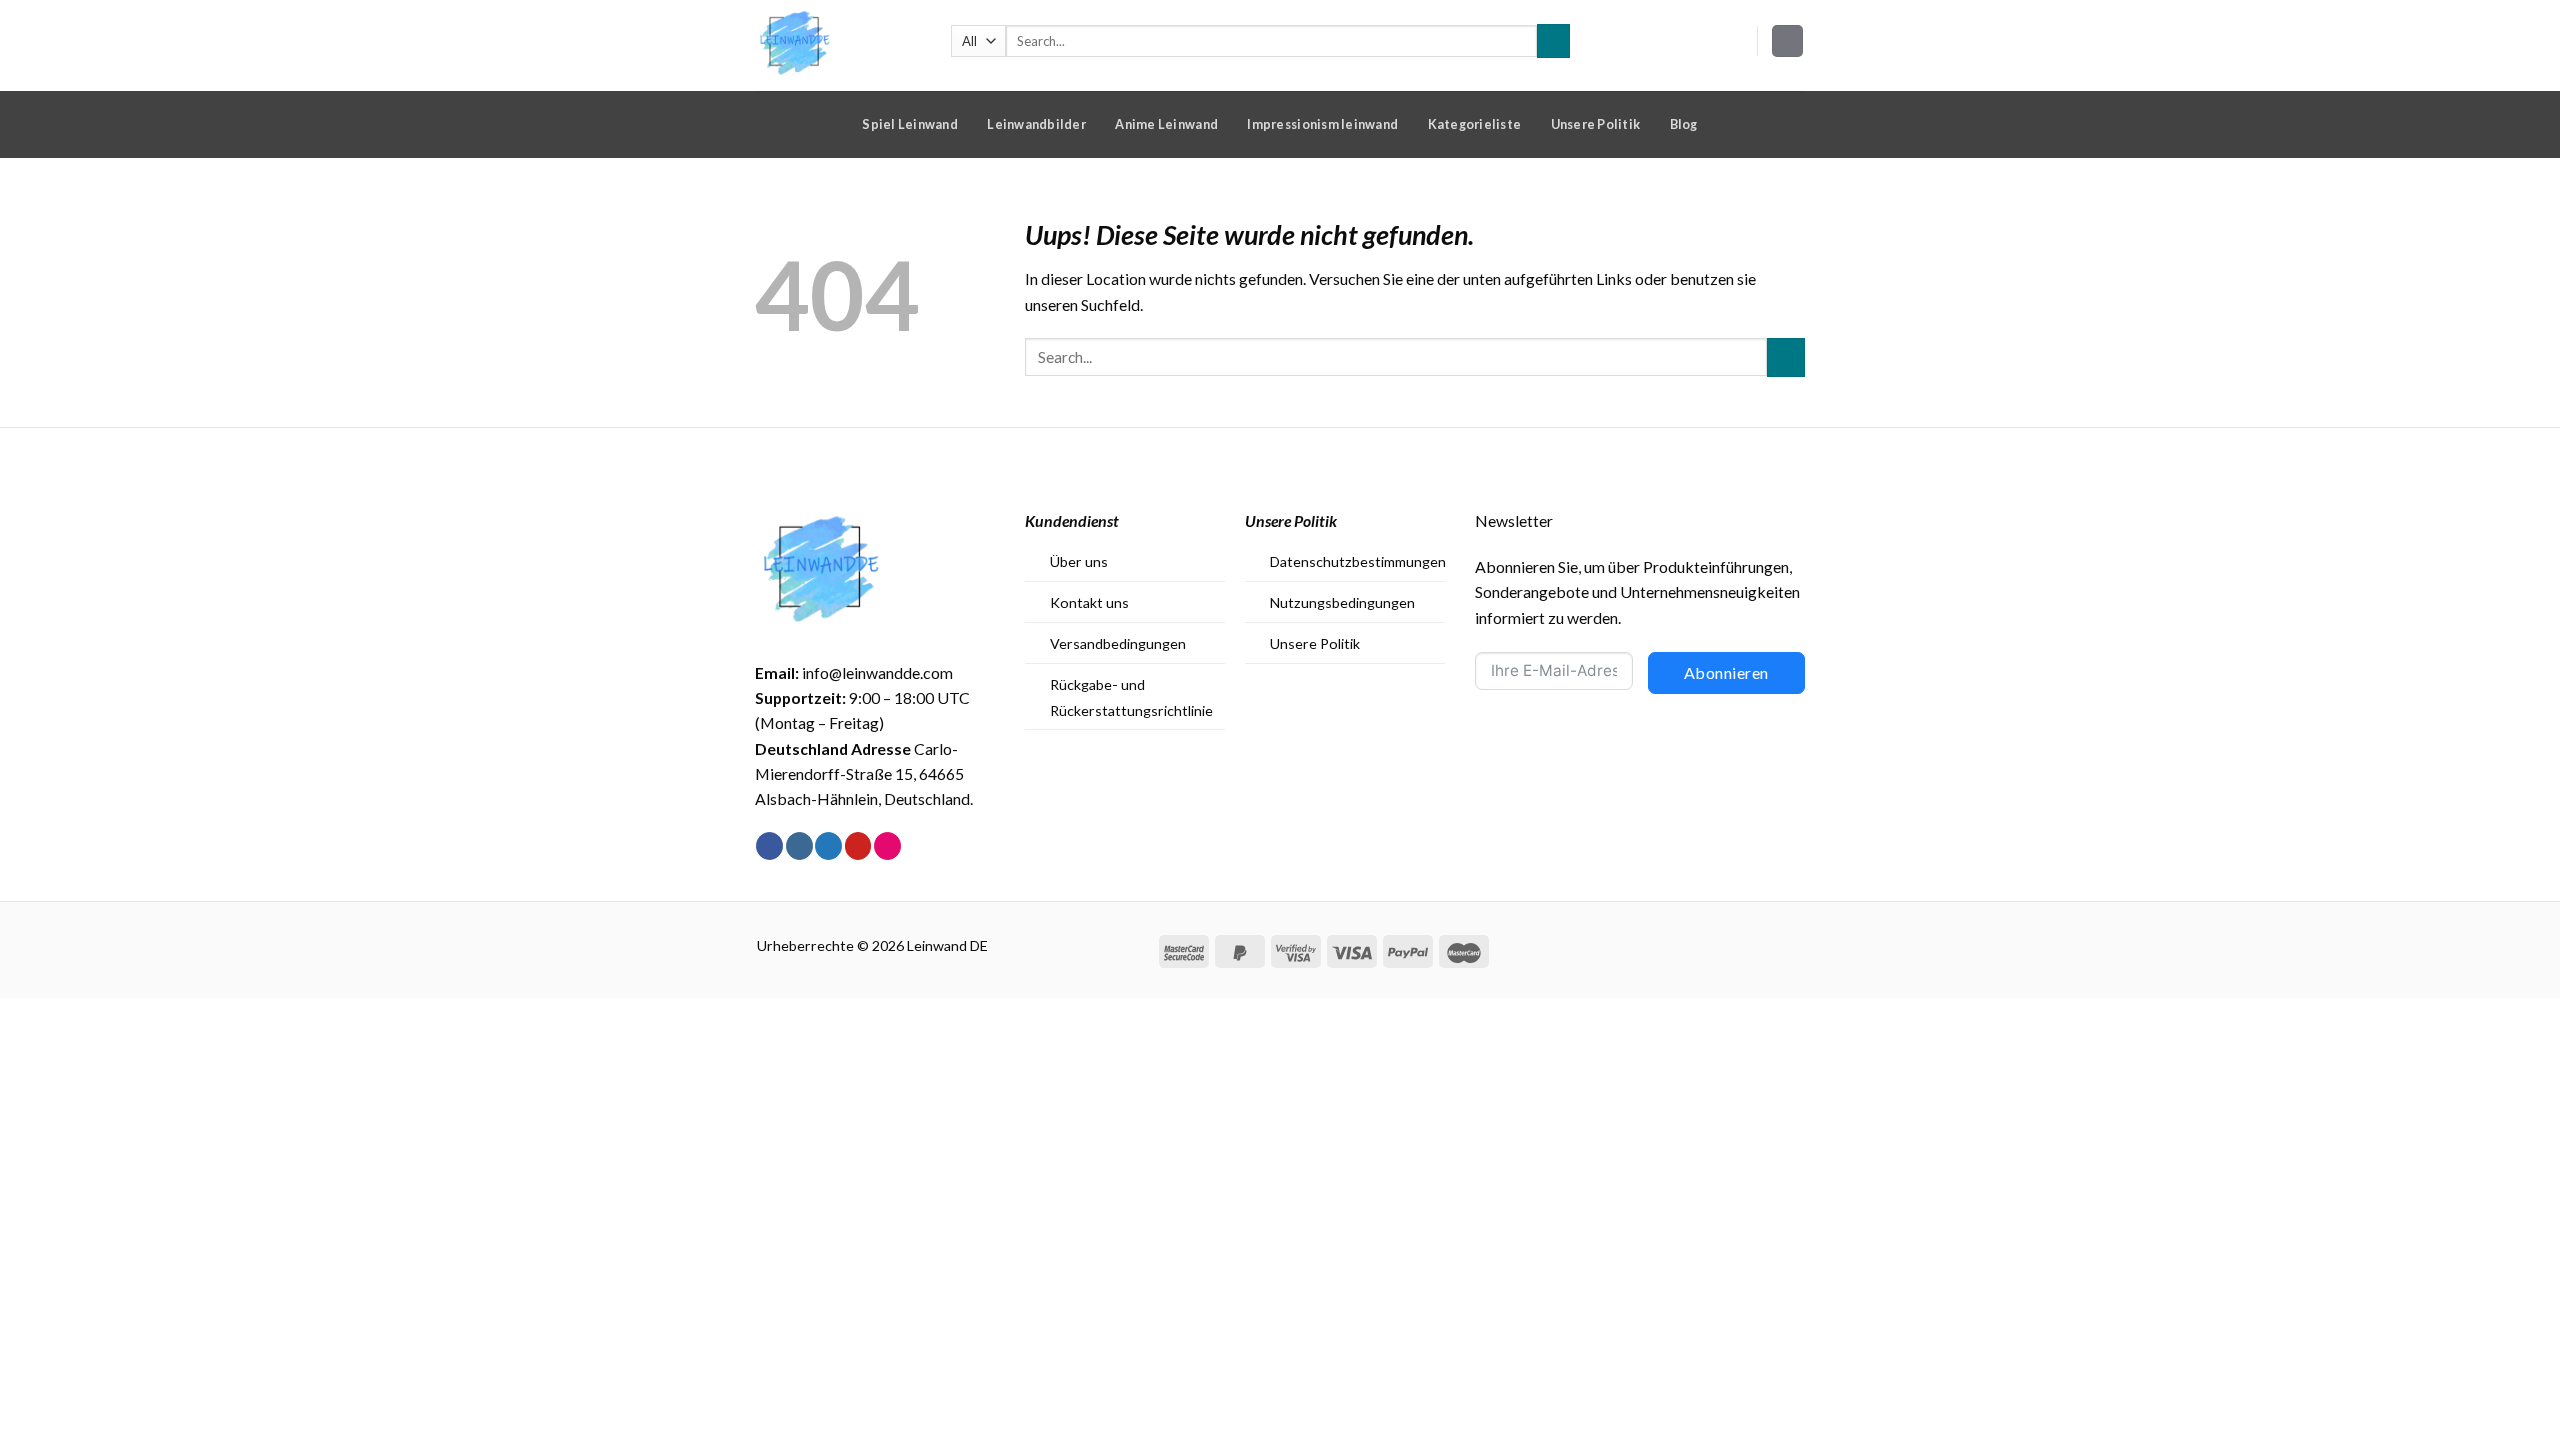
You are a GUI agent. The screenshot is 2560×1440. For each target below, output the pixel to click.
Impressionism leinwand (1322, 124)
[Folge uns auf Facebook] (769, 846)
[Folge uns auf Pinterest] (858, 846)
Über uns (1079, 561)
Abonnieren (1726, 672)
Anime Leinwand (1166, 124)
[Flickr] (887, 846)
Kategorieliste (1475, 124)
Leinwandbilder (1036, 124)
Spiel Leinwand (910, 124)
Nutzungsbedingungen (1342, 602)
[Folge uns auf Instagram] (799, 846)
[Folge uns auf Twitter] (828, 846)
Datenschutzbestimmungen (1358, 561)
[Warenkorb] (1788, 41)
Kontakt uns (1089, 602)
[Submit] (1553, 40)
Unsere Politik (1596, 124)
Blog (1684, 124)
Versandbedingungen (1118, 643)
